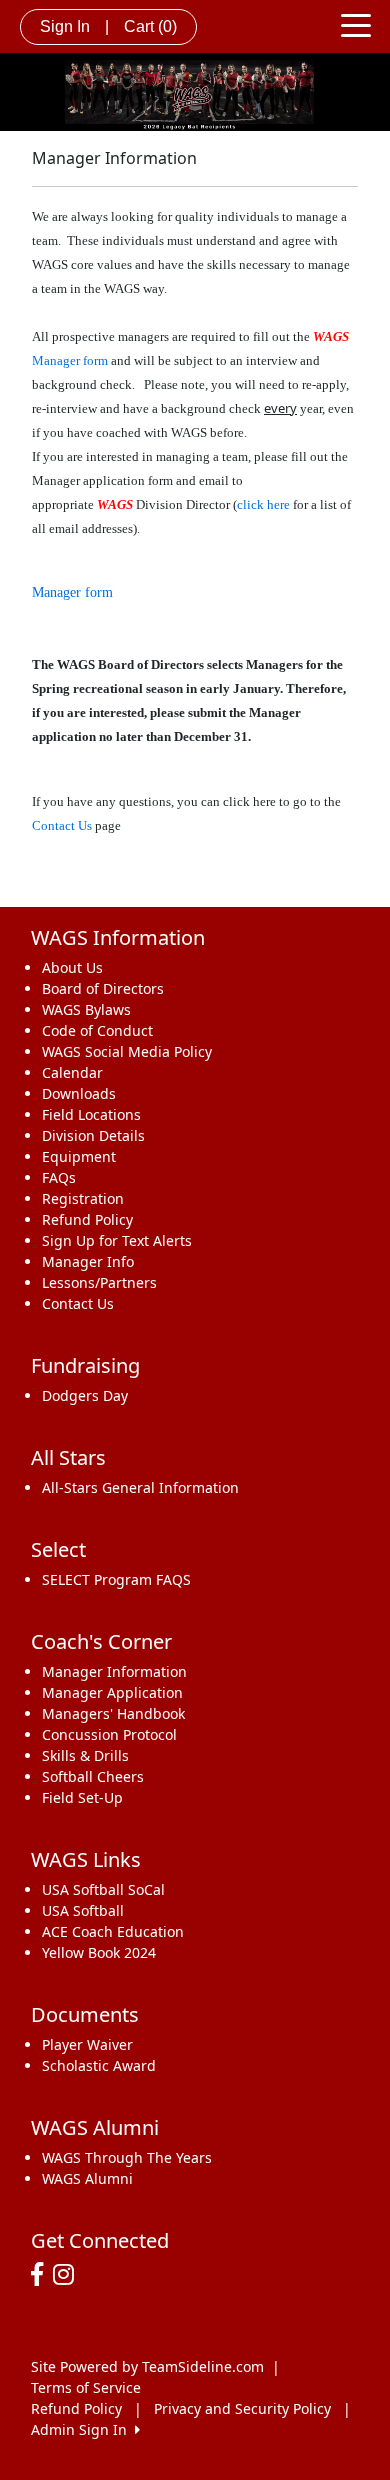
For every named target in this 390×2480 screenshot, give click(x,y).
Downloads (79, 1093)
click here (263, 504)
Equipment (79, 1156)
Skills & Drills (85, 1755)
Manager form (70, 360)
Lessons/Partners (99, 1282)
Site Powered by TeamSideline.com (147, 2366)
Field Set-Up (82, 1797)
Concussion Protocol (109, 1734)
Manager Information (114, 1671)
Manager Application (112, 1692)
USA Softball (83, 1910)
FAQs (59, 1177)
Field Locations (91, 1114)
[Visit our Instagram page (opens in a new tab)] (68, 2275)
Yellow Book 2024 (99, 1952)
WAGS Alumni (87, 2178)
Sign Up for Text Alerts (117, 1240)
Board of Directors (103, 988)
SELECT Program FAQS (116, 1579)
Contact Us (62, 825)
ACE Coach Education (113, 1931)
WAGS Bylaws (86, 1009)
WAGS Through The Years (127, 2157)
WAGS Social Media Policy (127, 1051)
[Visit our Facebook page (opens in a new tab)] (42, 2275)
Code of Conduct (97, 1030)
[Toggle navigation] (356, 24)
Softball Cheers (93, 1776)
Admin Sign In (83, 2429)
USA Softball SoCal (103, 1889)
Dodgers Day (85, 1395)
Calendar (72, 1072)
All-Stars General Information (140, 1487)
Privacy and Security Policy (242, 2408)
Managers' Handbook (113, 1713)
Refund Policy (87, 1219)
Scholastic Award (99, 2065)
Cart (150, 26)
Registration (83, 1198)
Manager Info (88, 1261)
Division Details (93, 1135)
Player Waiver (87, 2044)
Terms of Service (86, 2387)
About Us (72, 967)
